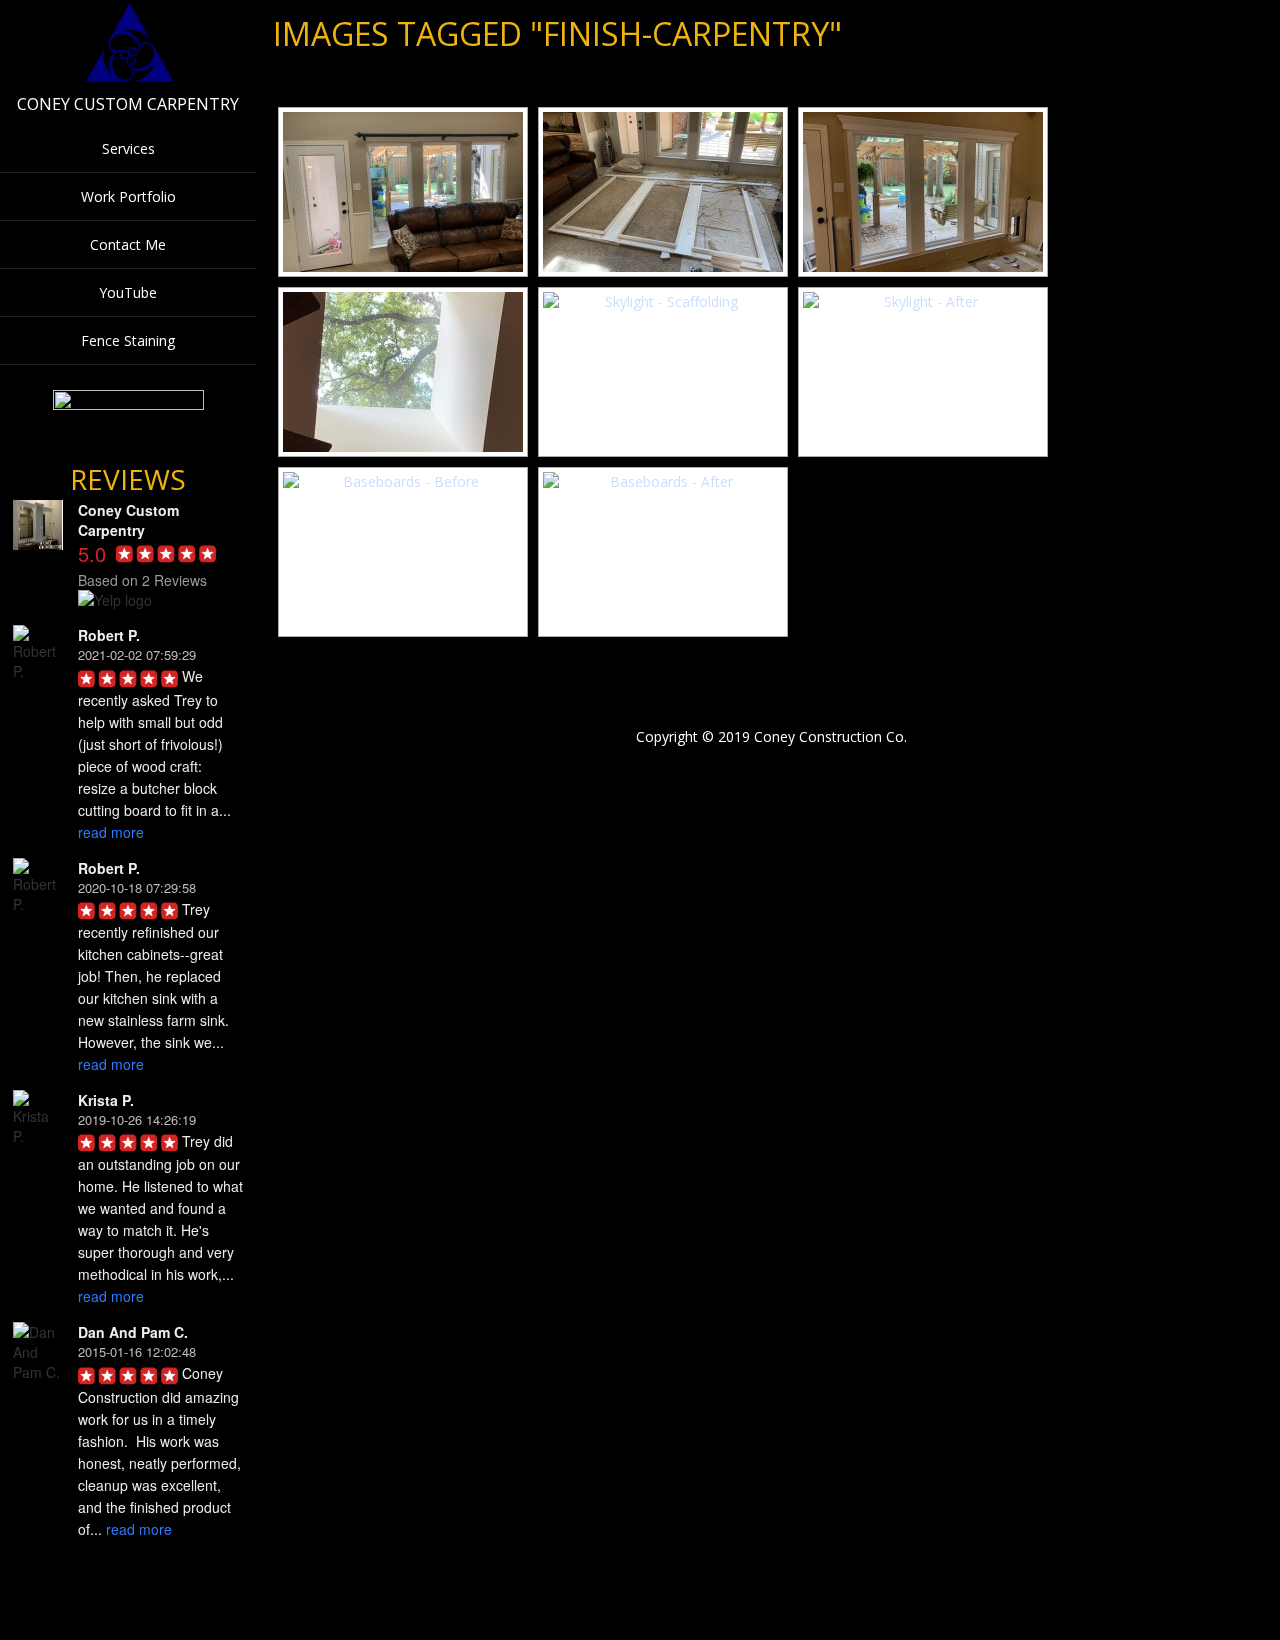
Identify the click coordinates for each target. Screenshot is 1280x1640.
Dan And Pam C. (133, 1332)
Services (128, 148)
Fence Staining (128, 340)
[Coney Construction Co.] (128, 78)
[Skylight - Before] (403, 372)
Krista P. (106, 1100)
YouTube (128, 292)
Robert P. (109, 635)
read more (111, 832)
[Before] (403, 192)
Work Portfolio (128, 196)
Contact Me (128, 244)
